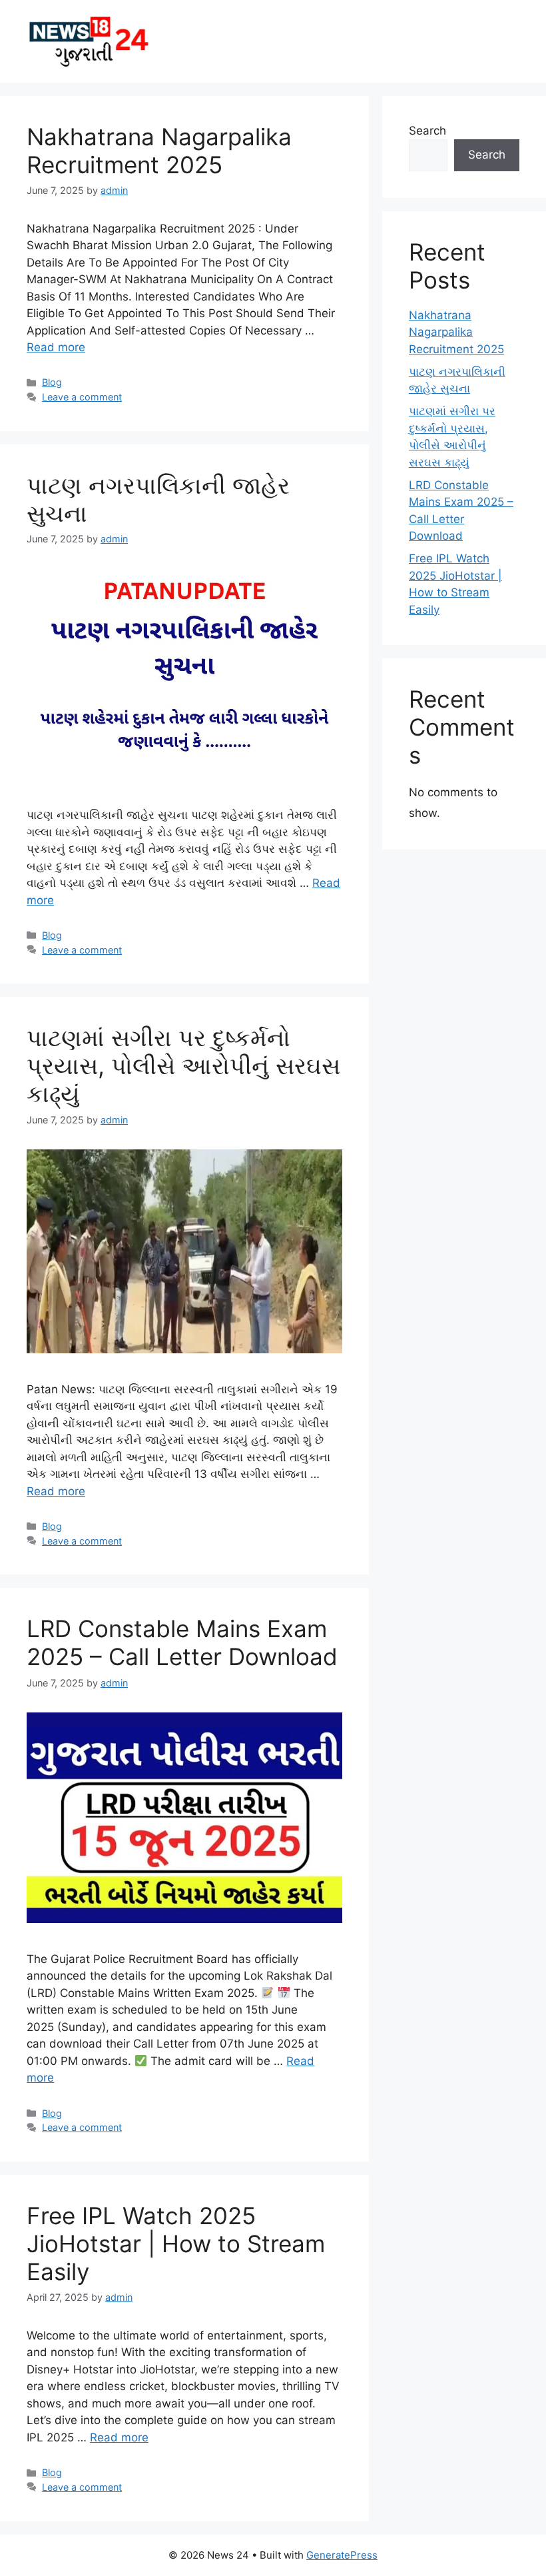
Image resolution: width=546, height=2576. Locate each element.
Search (427, 131)
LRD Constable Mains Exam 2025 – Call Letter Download (182, 1642)
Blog (52, 382)
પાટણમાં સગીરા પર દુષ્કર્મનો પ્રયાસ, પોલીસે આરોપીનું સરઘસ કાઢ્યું (183, 1065)
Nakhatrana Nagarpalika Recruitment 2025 (159, 151)
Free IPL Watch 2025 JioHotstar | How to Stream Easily (176, 2244)
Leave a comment (82, 397)
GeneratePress (342, 2555)
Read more (56, 347)
